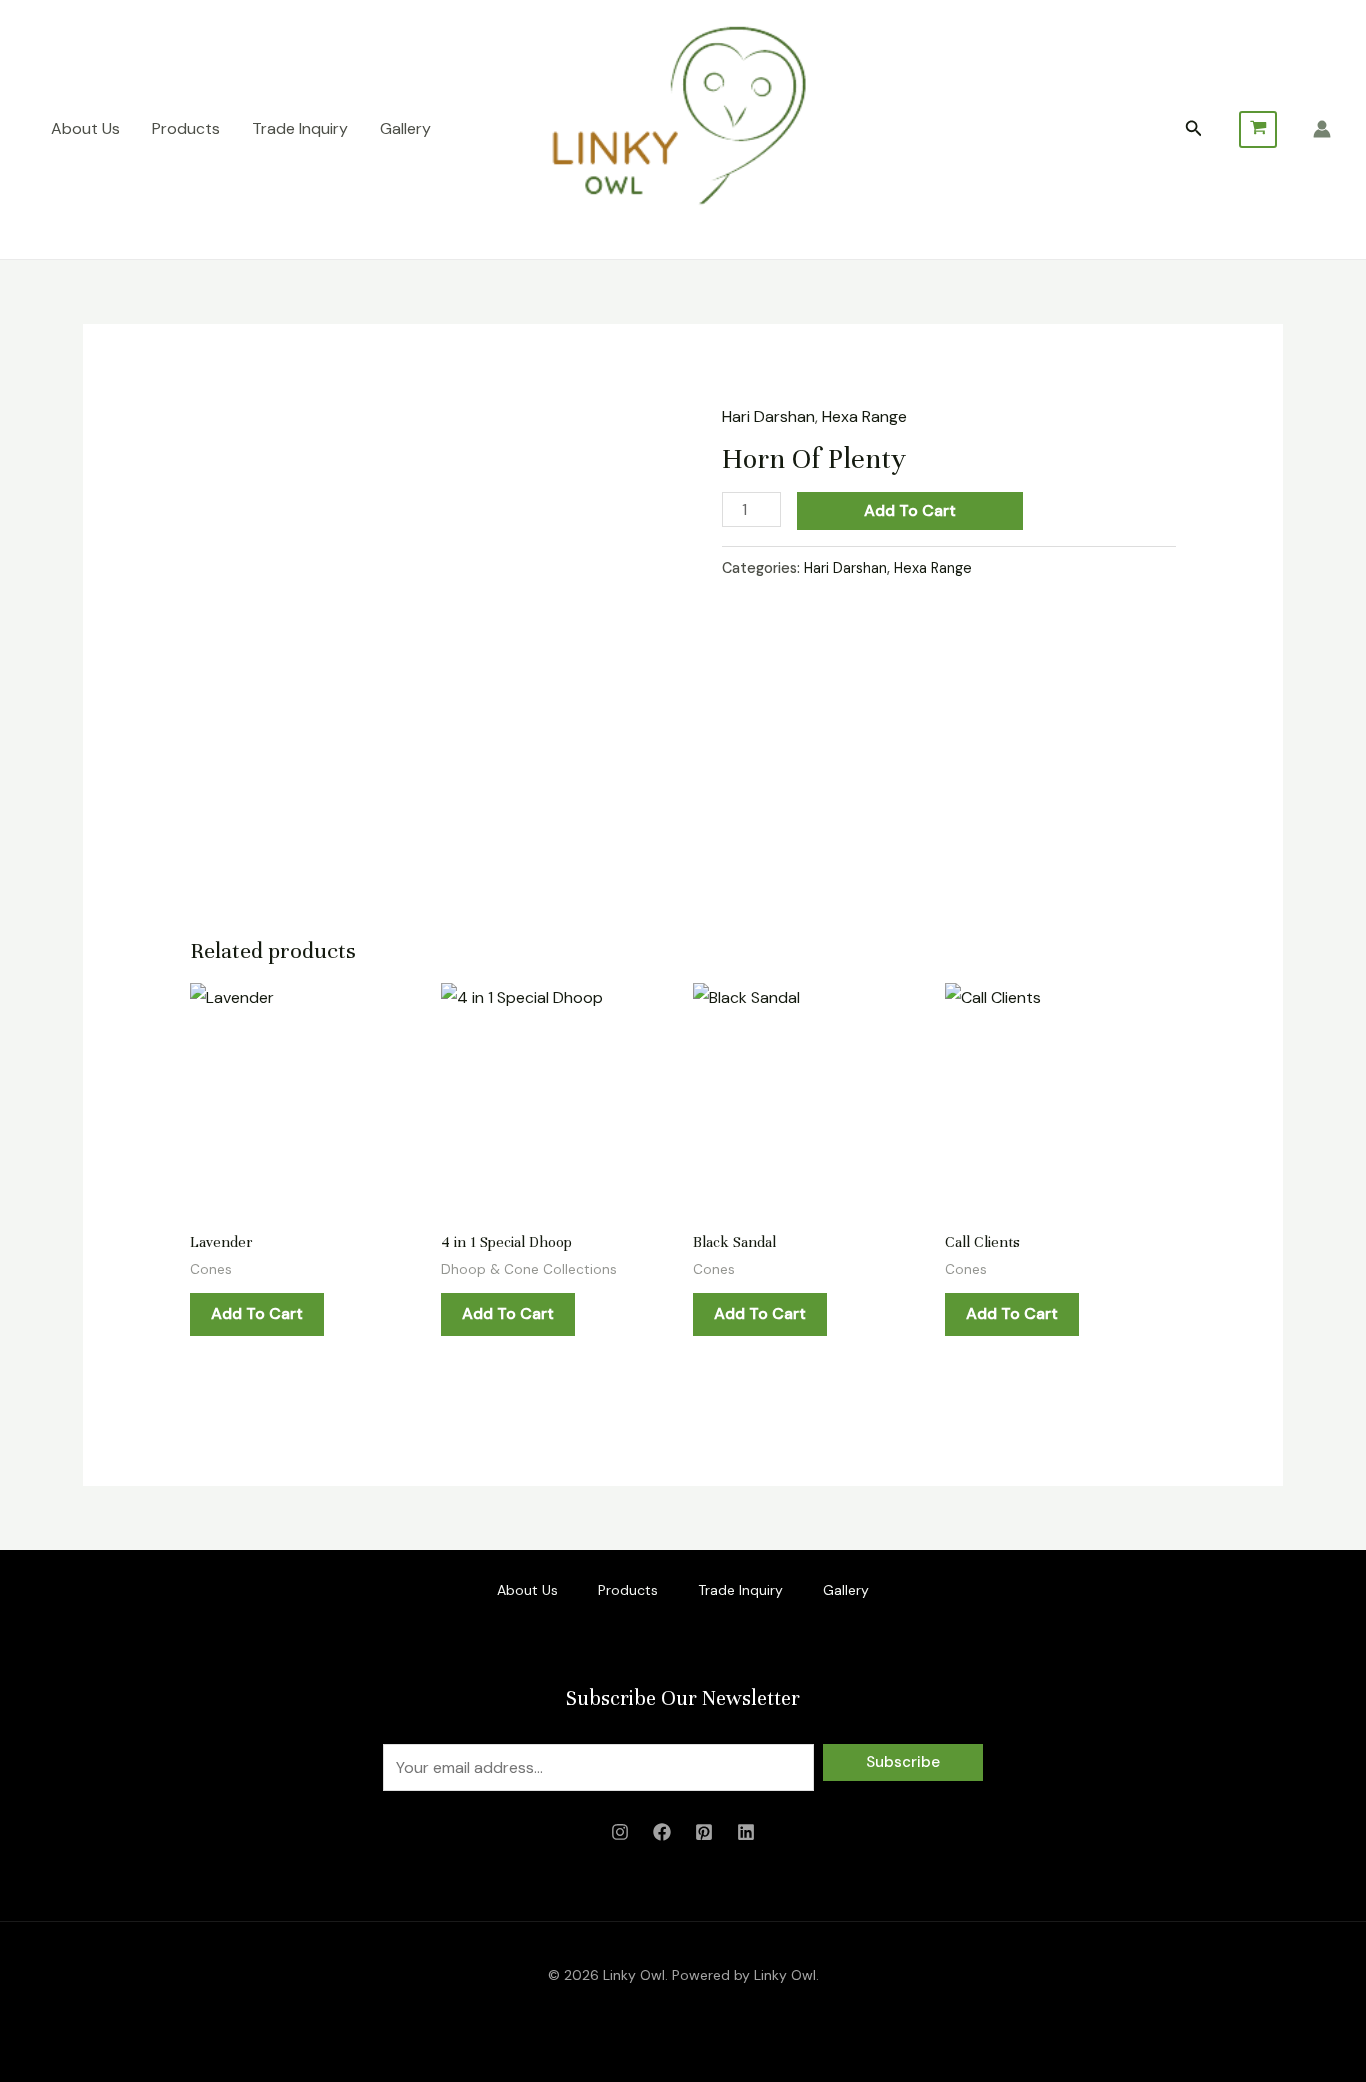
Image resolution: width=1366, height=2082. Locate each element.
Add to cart (910, 510)
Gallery (405, 128)
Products (186, 128)
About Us (85, 128)
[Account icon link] (1322, 129)
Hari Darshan (768, 416)
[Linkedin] (746, 1832)
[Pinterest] (704, 1832)
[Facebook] (662, 1832)
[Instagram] (620, 1832)
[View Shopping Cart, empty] (1258, 129)
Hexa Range (864, 416)
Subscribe (903, 1762)
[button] (1194, 129)
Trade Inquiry (300, 128)
